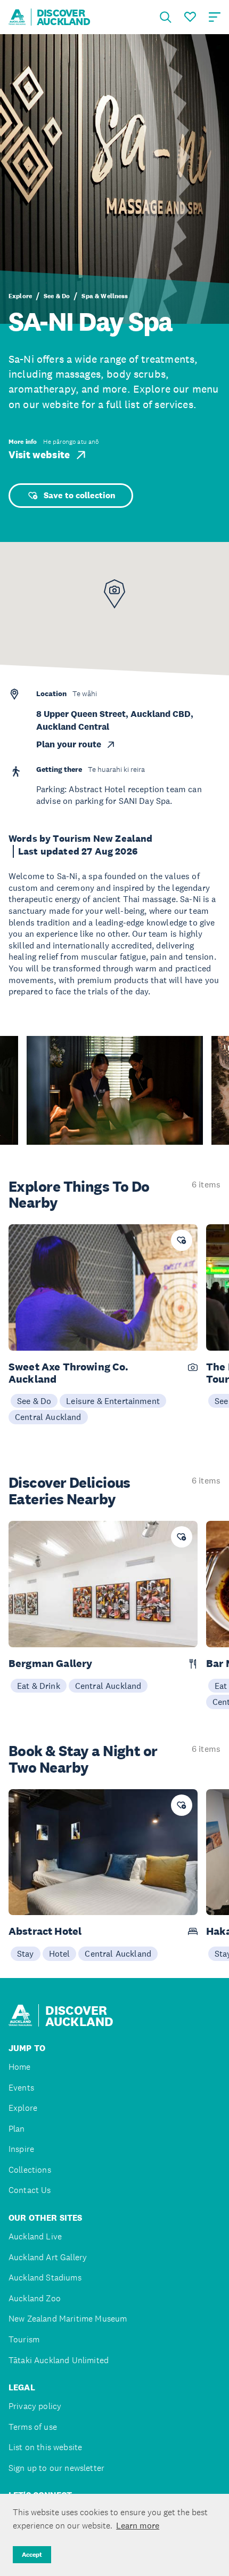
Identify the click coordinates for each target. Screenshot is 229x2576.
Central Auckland (48, 1417)
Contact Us (30, 2190)
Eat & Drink (39, 1686)
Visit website (39, 455)
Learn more (138, 2525)
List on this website (45, 2447)
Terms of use (33, 2427)
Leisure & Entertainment (113, 1401)
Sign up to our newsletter (56, 2468)
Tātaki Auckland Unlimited (59, 2360)
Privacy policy (35, 2406)
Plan (17, 2129)
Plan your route (69, 744)
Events (21, 2088)
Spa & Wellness (105, 296)
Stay (26, 1953)
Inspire (21, 2149)
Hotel (60, 1953)
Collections (30, 2170)
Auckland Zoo (35, 2298)
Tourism (24, 2339)
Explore (20, 296)
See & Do (57, 296)
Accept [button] (32, 2555)
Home (20, 2067)
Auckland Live (35, 2236)
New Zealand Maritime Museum (68, 2319)
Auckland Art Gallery (48, 2257)
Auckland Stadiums (45, 2278)
